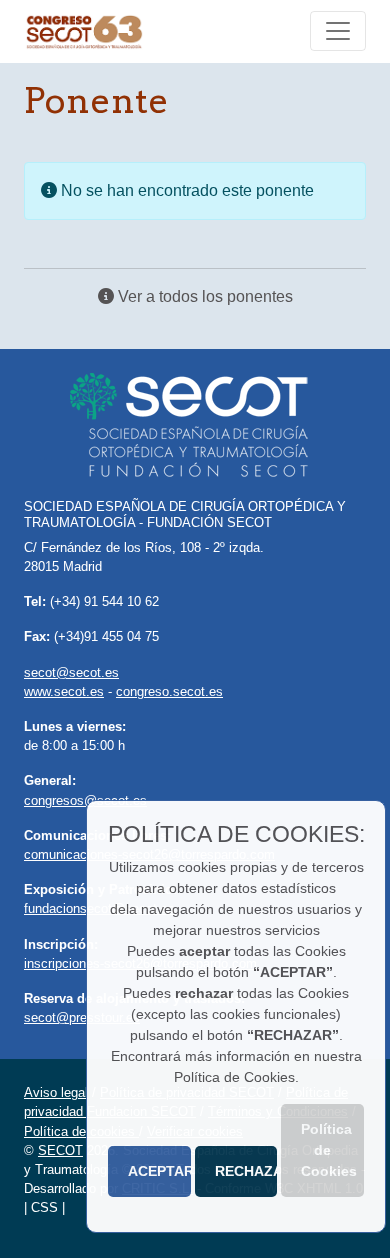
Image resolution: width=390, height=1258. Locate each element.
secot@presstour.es (82, 1017)
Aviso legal (56, 1092)
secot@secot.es (71, 672)
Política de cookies (81, 1131)
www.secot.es (64, 691)
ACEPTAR (159, 1171)
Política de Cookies (329, 1150)
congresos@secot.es (85, 800)
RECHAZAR (246, 1171)
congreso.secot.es (169, 691)
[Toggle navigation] (338, 31)
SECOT (60, 1150)
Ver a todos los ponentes (203, 296)
